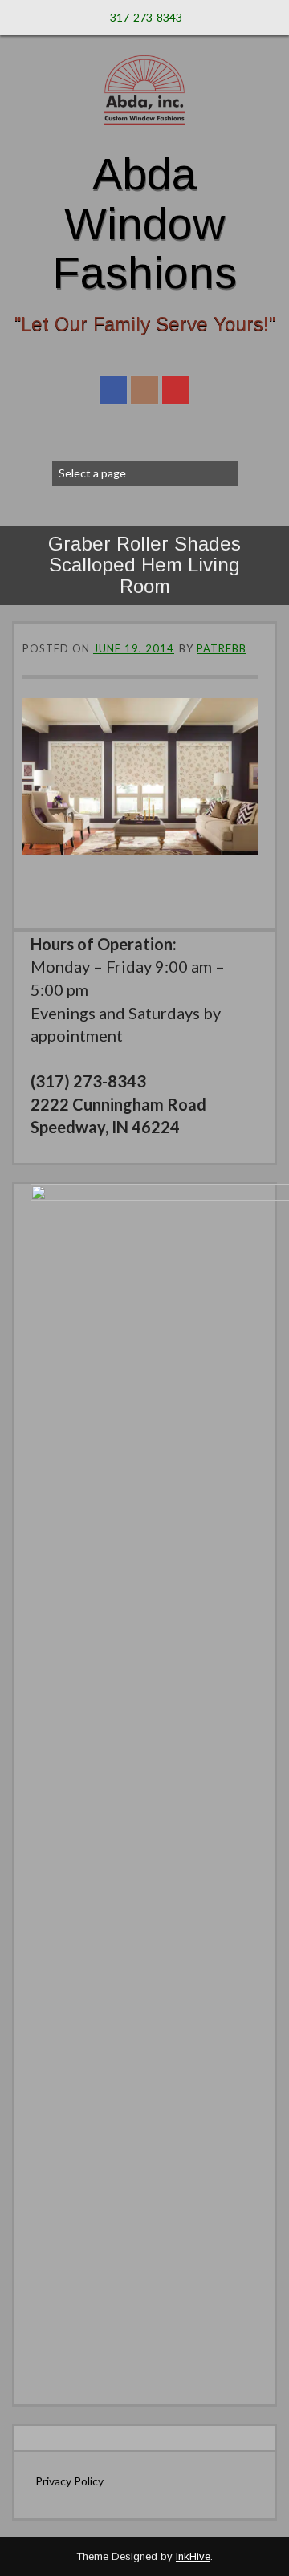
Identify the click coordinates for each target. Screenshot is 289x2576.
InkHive (193, 2556)
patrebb (222, 648)
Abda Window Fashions (144, 223)
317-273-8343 (146, 17)
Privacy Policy (69, 2481)
